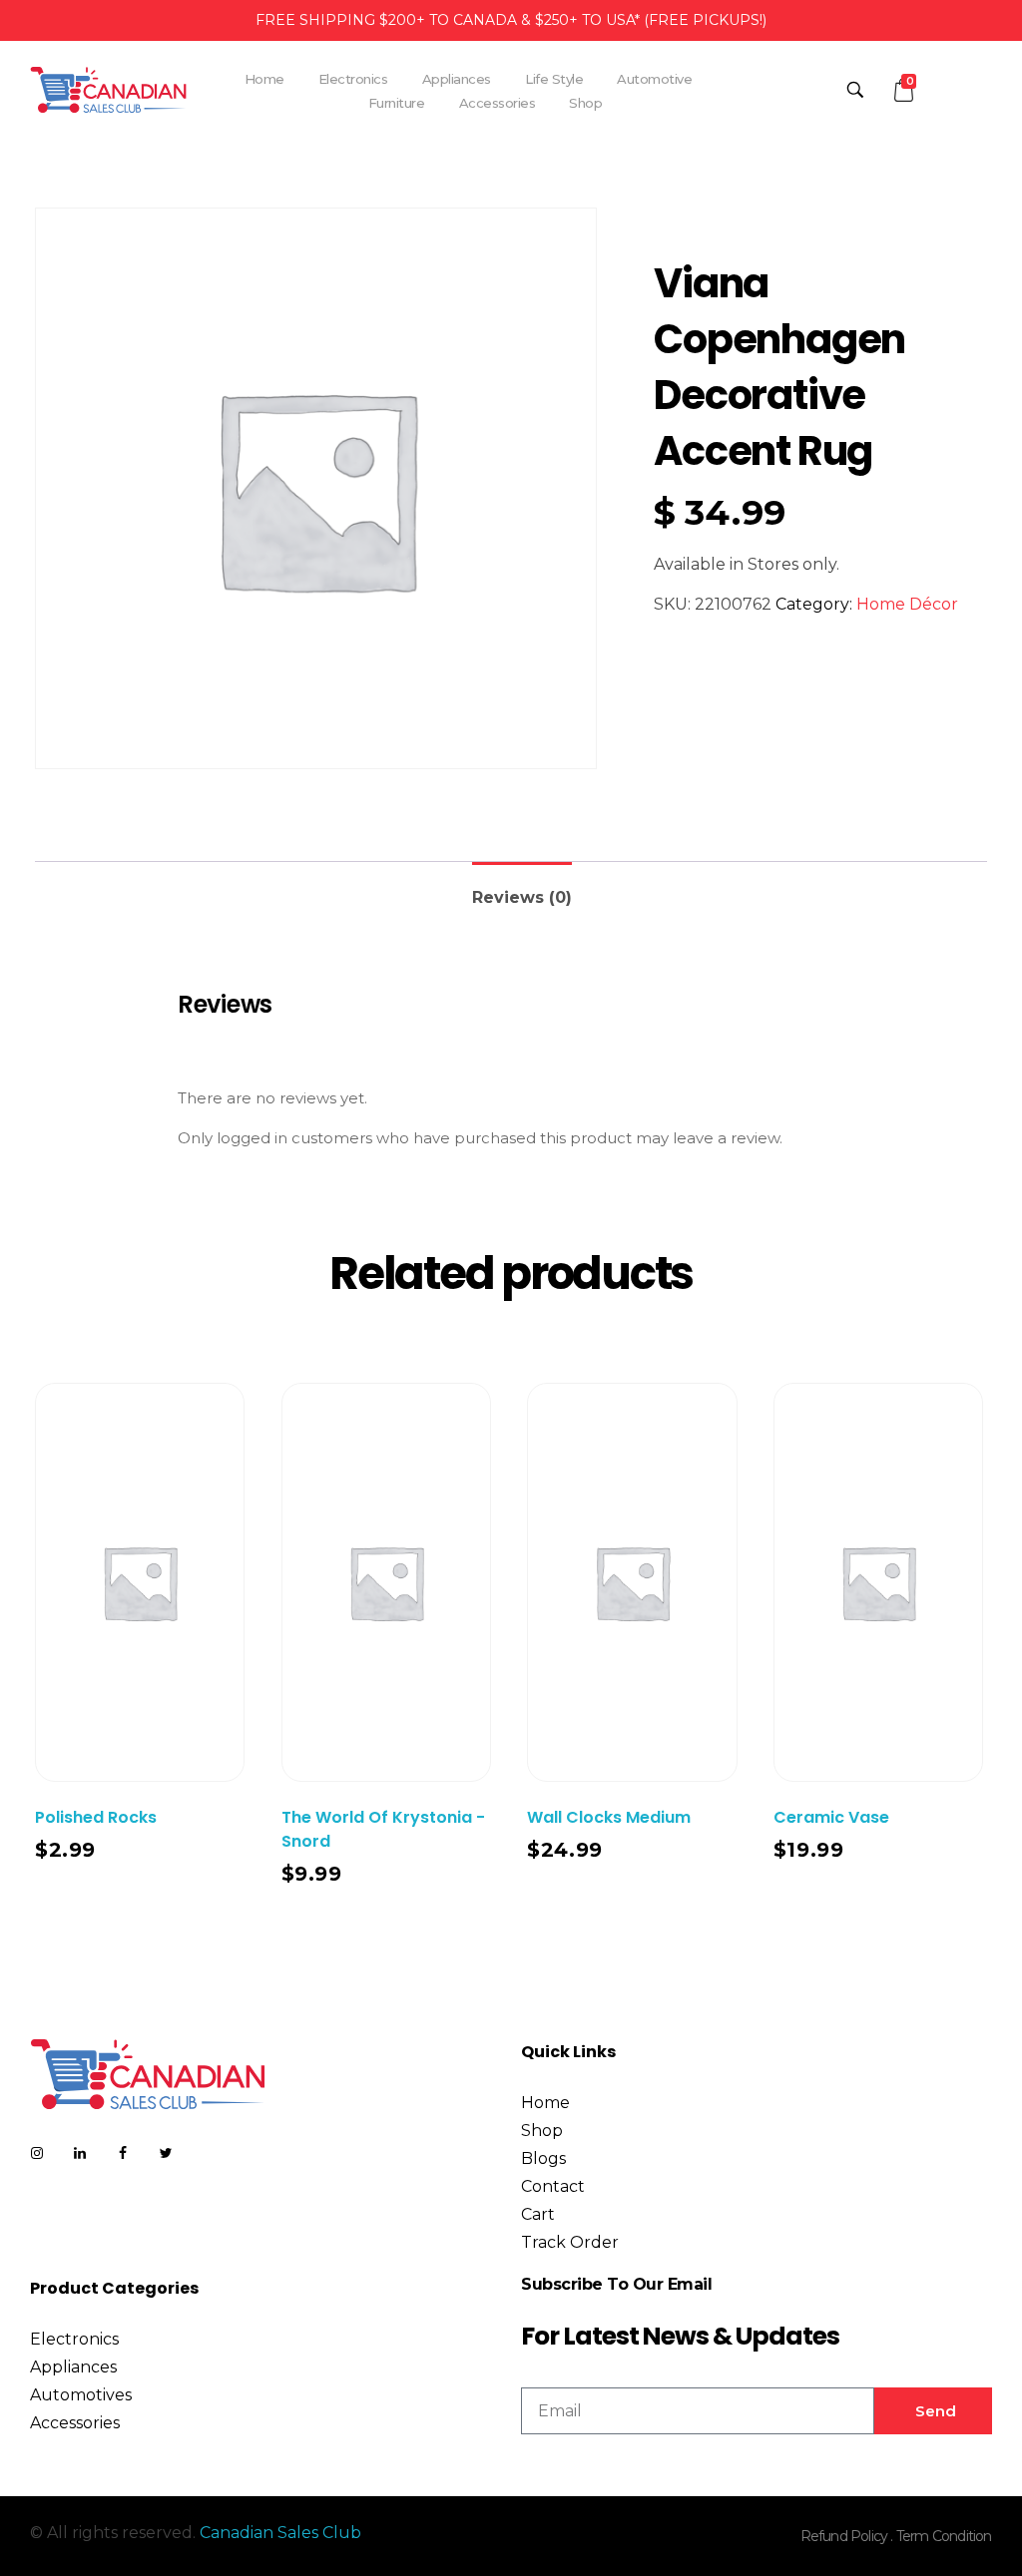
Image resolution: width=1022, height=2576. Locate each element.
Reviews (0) (522, 897)
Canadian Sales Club (280, 2533)
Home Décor (907, 604)
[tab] (522, 889)
